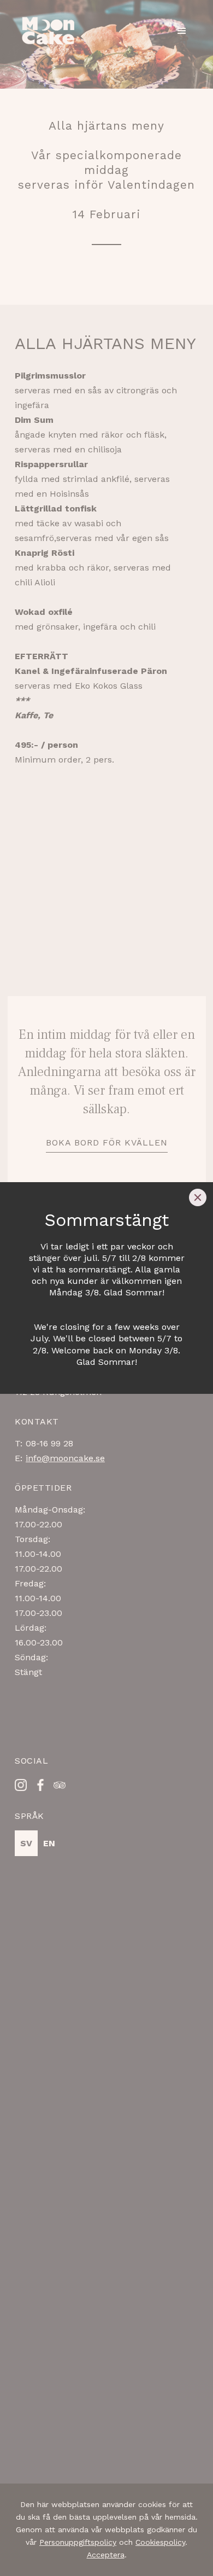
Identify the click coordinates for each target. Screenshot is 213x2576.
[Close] (198, 1197)
